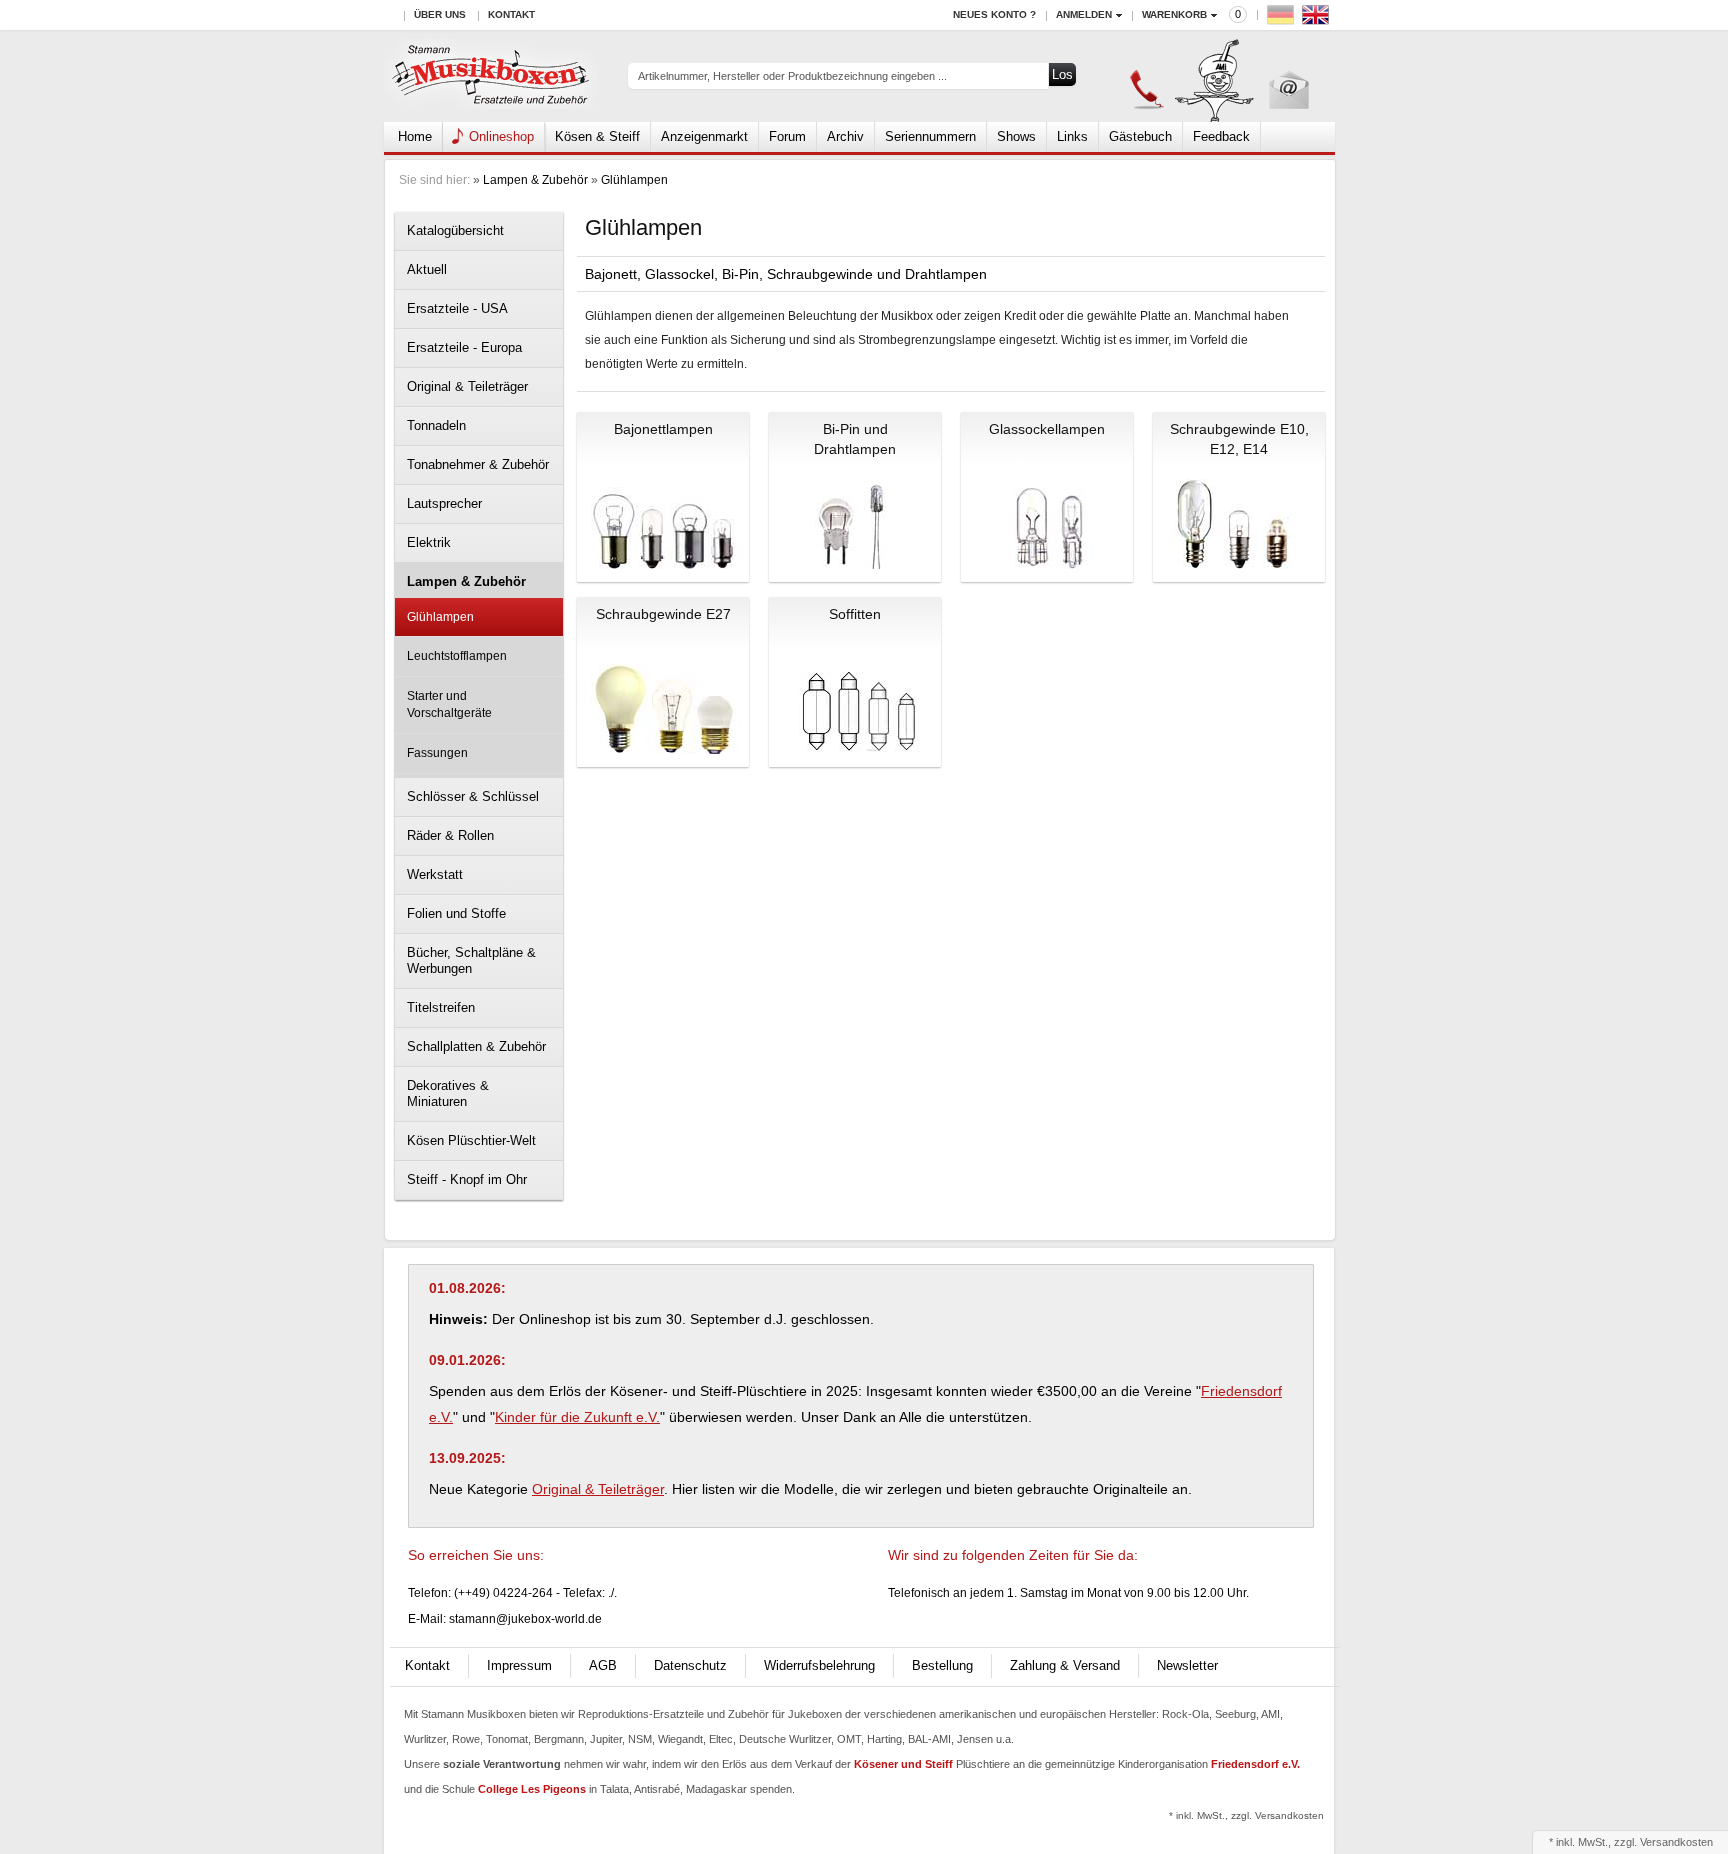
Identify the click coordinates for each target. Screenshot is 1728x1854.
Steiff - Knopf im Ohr (467, 1179)
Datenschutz (690, 1665)
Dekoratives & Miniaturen (448, 1093)
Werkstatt (435, 874)
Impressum (519, 1665)
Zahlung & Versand (1065, 1665)
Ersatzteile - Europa (464, 347)
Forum (787, 136)
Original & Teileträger (467, 386)
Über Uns (440, 14)
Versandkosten (1676, 1842)
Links (1072, 136)
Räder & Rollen (450, 835)
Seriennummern (930, 136)
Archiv (845, 136)
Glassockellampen (1047, 429)
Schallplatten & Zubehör (476, 1046)
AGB (603, 1665)
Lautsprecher (444, 503)
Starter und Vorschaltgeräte (449, 704)
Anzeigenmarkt (704, 136)
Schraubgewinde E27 (663, 614)
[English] (1318, 19)
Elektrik (429, 542)
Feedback (1221, 136)
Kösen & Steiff (597, 136)
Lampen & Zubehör (535, 180)
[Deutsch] (1283, 19)
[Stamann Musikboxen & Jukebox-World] (491, 76)
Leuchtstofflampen (457, 656)
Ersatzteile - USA (457, 308)
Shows (1016, 136)
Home (415, 136)
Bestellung (942, 1665)
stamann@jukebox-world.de (525, 1619)
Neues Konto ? (994, 14)
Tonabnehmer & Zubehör (478, 464)
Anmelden (1084, 14)
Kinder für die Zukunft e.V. (577, 1417)
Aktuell (427, 269)
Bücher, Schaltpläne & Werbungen (471, 960)
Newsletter (1187, 1665)
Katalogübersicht (455, 230)
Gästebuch (1140, 136)
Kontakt (511, 14)
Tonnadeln (436, 425)
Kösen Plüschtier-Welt (471, 1140)
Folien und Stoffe (456, 913)
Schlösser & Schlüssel (473, 796)
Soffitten (855, 614)
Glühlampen (634, 180)
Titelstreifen (441, 1007)
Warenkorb (1174, 14)
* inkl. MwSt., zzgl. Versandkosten (1246, 1815)
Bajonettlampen (663, 429)
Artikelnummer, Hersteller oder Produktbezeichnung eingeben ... (792, 76)
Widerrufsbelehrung (819, 1665)
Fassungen (437, 753)
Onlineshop (501, 136)
